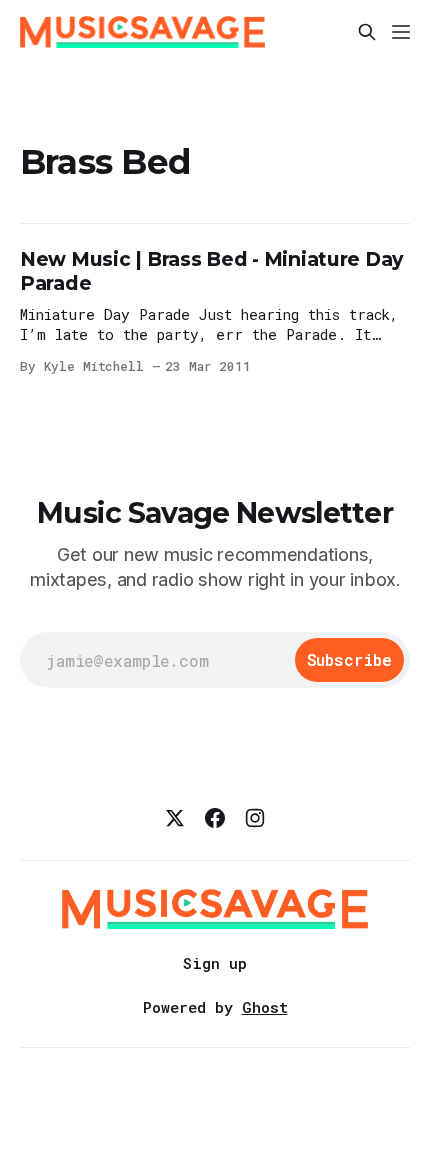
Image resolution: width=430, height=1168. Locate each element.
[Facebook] (215, 818)
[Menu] (401, 32)
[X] (175, 818)
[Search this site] (367, 32)
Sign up (215, 963)
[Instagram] (255, 818)
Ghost (265, 1007)
